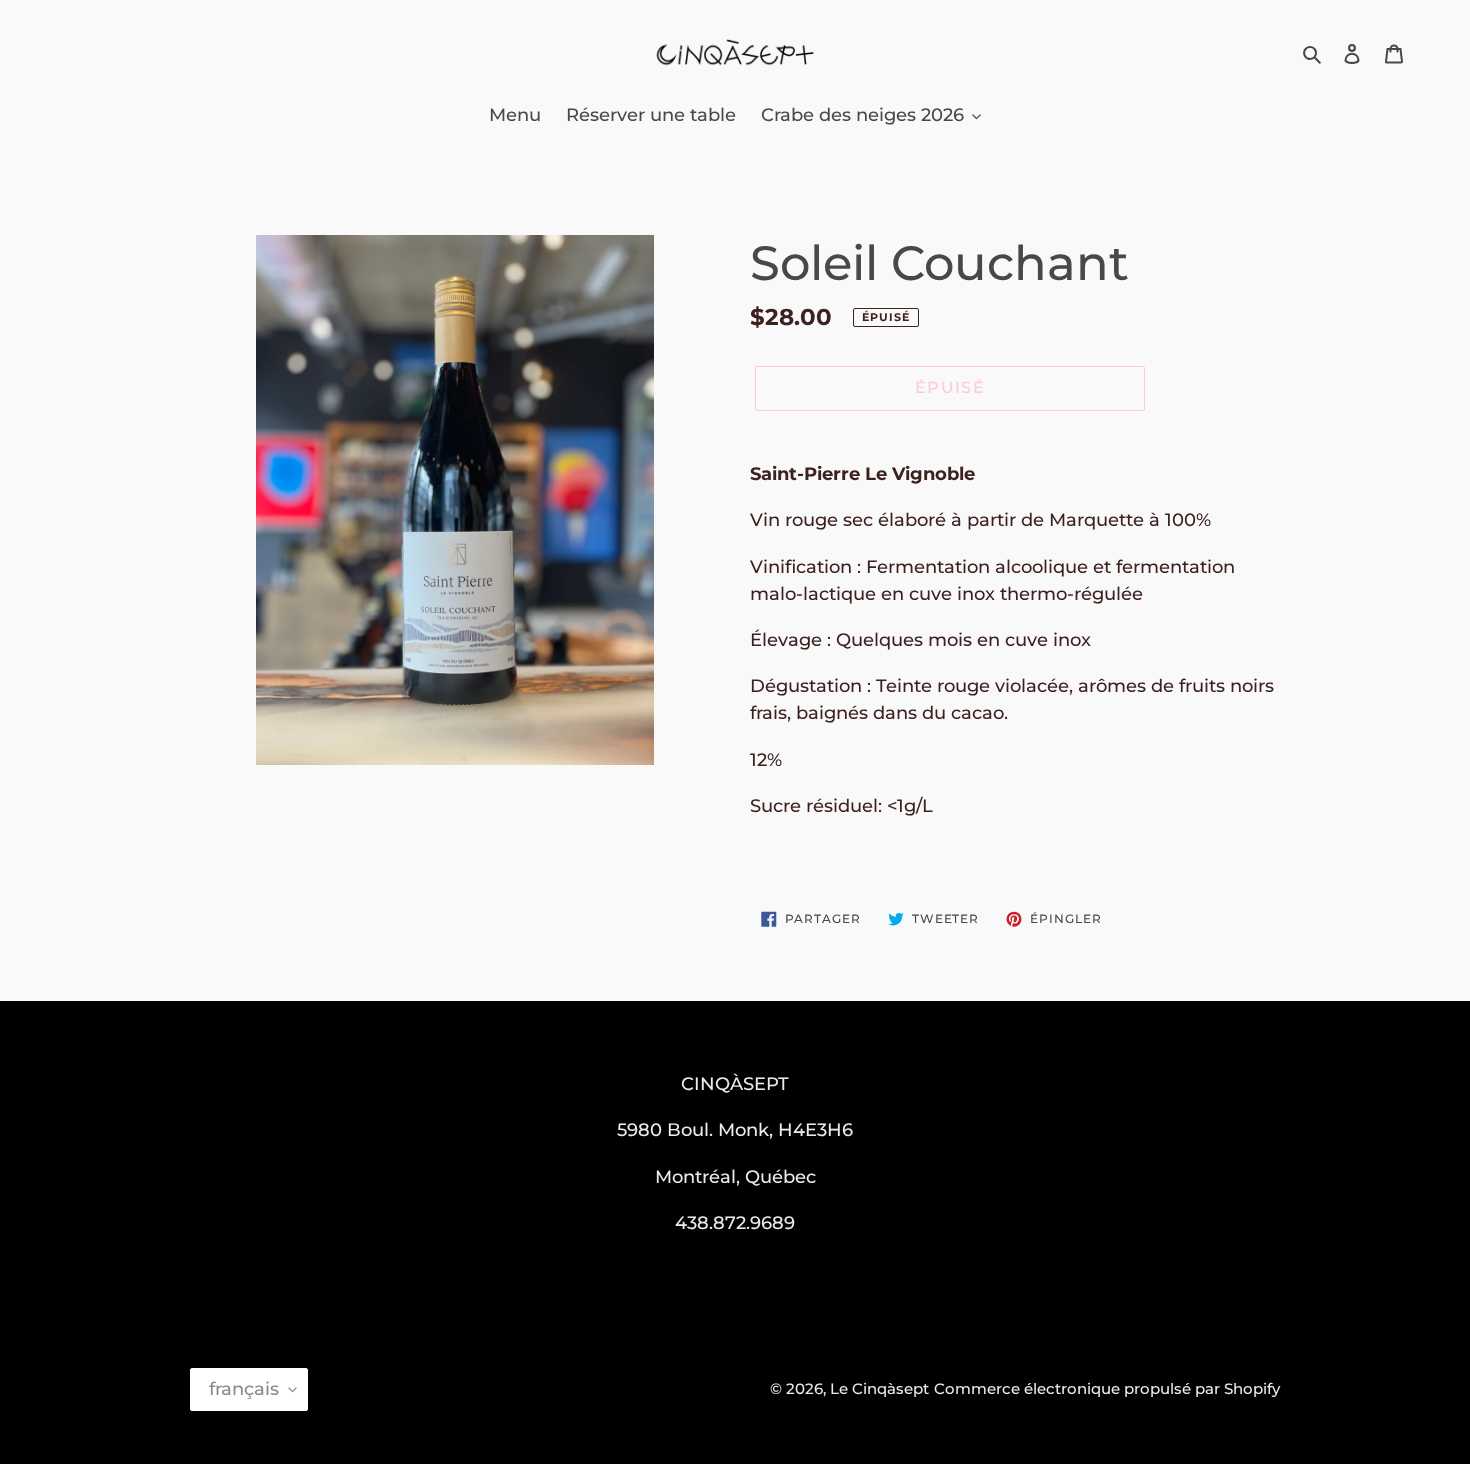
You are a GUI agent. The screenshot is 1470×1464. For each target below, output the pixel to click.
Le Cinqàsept (879, 1388)
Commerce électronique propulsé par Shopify (1107, 1388)
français (244, 1389)
